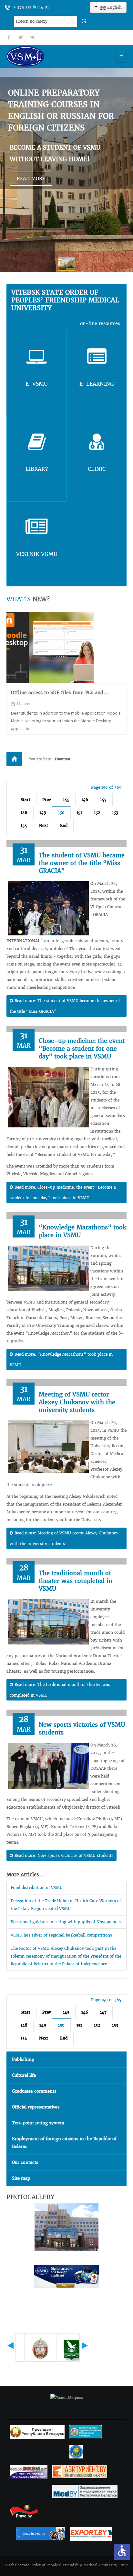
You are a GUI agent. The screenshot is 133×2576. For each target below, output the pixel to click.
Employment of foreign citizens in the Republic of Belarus (64, 2143)
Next (44, 825)
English (114, 7)
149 (43, 813)
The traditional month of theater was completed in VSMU (76, 1581)
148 (24, 813)
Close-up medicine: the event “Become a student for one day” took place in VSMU (82, 1049)
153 (115, 813)
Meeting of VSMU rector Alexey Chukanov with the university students (77, 1402)
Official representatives (36, 2107)
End (64, 825)
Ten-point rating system (38, 2123)
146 (85, 800)
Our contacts (25, 2162)
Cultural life (24, 2075)
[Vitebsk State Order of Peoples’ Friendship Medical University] (44, 56)
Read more (31, 179)
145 (66, 800)
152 (97, 813)
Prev (47, 800)
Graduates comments (34, 2091)
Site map (21, 2178)
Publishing (23, 2059)
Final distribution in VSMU (37, 1887)
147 (103, 800)
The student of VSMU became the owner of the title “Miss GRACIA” (82, 863)
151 (79, 813)
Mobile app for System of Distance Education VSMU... (63, 696)
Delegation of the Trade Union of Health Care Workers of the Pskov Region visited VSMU (66, 1905)
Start (26, 800)
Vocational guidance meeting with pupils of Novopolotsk (66, 1922)
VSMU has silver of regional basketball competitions (61, 1935)
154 (24, 825)
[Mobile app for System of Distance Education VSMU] (50, 648)
